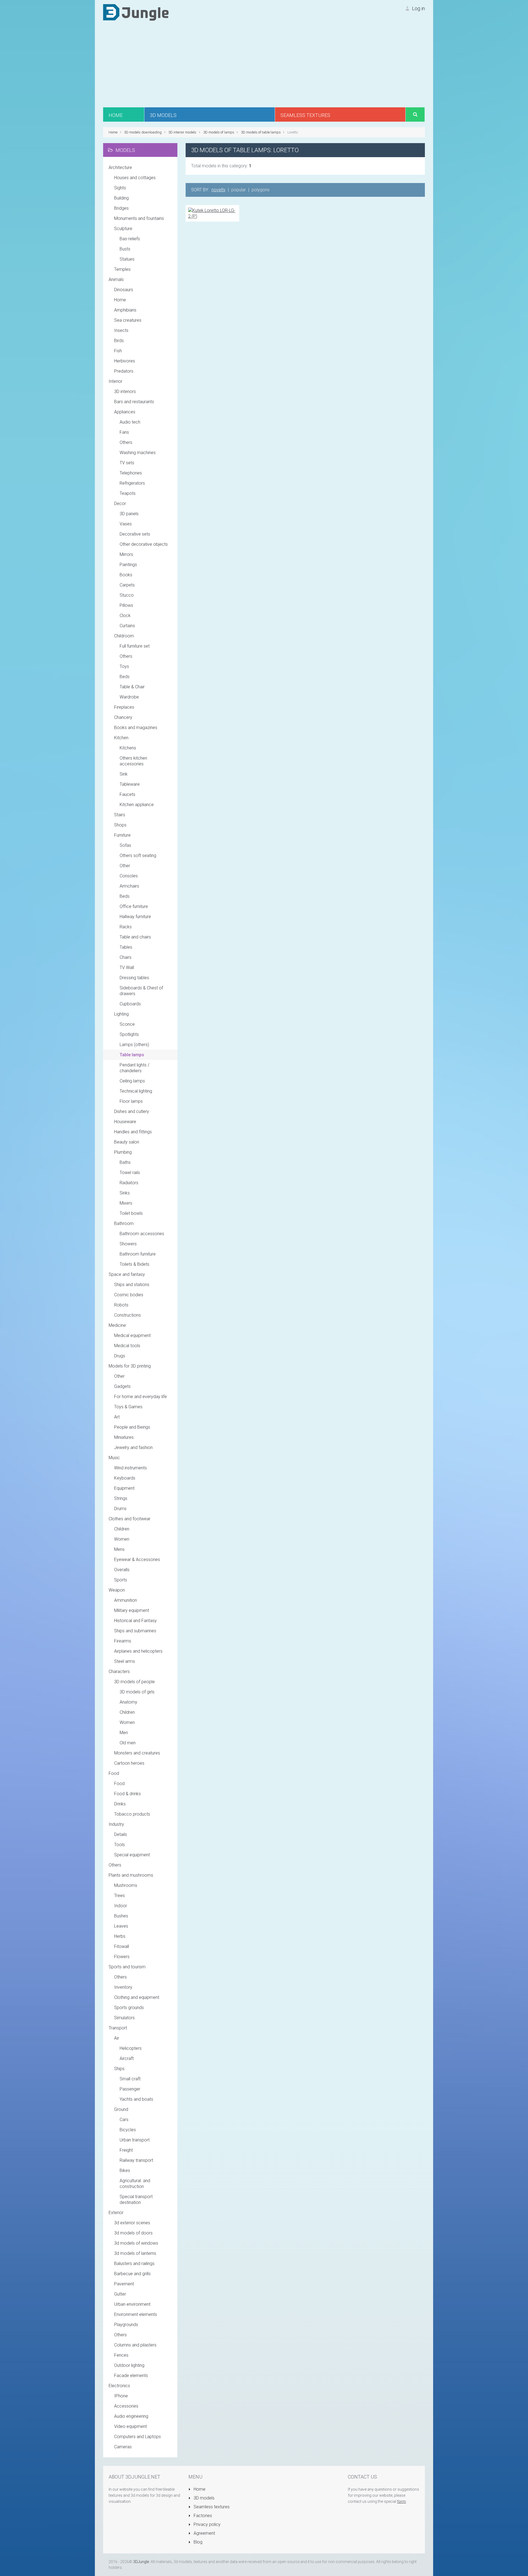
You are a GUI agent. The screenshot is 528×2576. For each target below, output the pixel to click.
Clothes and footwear (130, 1519)
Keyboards (125, 1478)
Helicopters (131, 2048)
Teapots (128, 493)
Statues (127, 259)
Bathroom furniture (138, 1254)
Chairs (126, 957)
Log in (418, 8)
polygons (261, 190)
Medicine (117, 1325)
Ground (121, 2109)
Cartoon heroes (129, 1763)
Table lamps (132, 1055)
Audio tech (130, 422)
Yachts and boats (136, 2099)
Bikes (125, 2170)
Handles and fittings (133, 1132)
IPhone (121, 2396)
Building (121, 198)
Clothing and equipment (137, 1997)
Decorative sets (135, 534)
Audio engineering (131, 2416)
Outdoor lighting (129, 2365)
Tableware (130, 784)
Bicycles (128, 2130)
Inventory (123, 1987)
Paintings (128, 565)
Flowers (122, 1957)
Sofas (125, 845)
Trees (119, 1896)
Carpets (127, 585)
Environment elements (136, 2314)
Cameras (123, 2447)
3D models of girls (137, 1692)
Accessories (126, 2406)
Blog (197, 2542)
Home (120, 300)
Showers (128, 1244)
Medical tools (127, 1346)
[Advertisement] (264, 66)
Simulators (124, 2018)
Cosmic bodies (129, 1295)
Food (114, 1773)
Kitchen (121, 738)
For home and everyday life (141, 1397)
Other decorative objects (144, 544)
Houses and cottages (135, 178)
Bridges (121, 208)
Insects (121, 330)
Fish (118, 351)
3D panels (129, 514)
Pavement (124, 2284)
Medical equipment (132, 1335)
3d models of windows (136, 2243)
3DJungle (141, 2562)
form (402, 2501)
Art (117, 1417)
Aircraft (127, 2058)
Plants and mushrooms (131, 1875)
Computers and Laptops (137, 2437)
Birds (119, 341)
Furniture (122, 835)
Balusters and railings (134, 2263)
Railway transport (136, 2160)
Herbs (120, 1936)
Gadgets (122, 1386)
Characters (119, 1672)
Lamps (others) (134, 1045)
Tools (119, 1845)
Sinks (125, 1193)
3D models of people (134, 1682)
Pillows (126, 605)
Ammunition (126, 1600)
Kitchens (128, 748)
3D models (204, 2498)
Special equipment (132, 1855)
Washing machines (138, 453)
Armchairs (129, 886)
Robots (121, 1305)
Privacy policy (207, 2524)
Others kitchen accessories (133, 761)
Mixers (126, 1203)
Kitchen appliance (137, 805)
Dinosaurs (124, 290)
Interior (116, 381)
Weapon (117, 1590)
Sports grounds (129, 2008)
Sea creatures (128, 320)
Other (125, 866)
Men (124, 1733)
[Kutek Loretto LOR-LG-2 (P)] (212, 213)
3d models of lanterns (135, 2253)
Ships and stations (132, 1285)
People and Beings (132, 1427)
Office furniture (134, 906)
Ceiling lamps (132, 1081)
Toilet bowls (131, 1213)
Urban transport (135, 2140)
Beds (125, 677)
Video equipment (130, 2426)
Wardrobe (129, 697)
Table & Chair (132, 687)
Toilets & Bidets (134, 1264)
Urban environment (132, 2304)
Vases (126, 524)
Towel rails (130, 1173)
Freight (126, 2150)
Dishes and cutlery (132, 1111)
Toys (124, 666)
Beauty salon (127, 1142)
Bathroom (124, 1223)
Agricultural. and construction (135, 2184)
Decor (120, 504)
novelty (218, 190)
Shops (120, 825)
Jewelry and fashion (133, 1447)
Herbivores (125, 361)
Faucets (127, 794)
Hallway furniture (135, 917)
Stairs (120, 815)
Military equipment (132, 1610)
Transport (118, 2028)
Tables (126, 947)
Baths (125, 1162)
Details (121, 1834)
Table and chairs (135, 937)
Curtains (127, 626)
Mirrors (126, 554)
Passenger (130, 2089)
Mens (119, 1549)
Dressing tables (134, 978)
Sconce (127, 1024)
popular (239, 190)
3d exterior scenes (132, 2223)
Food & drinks (127, 1794)
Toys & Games (128, 1407)
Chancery (123, 717)
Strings (121, 1498)
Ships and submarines (135, 1631)
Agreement (204, 2533)
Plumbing (123, 1152)
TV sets (127, 463)
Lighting (121, 1014)
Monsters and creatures (137, 1753)
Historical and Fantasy (135, 1621)
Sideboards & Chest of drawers (141, 991)
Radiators (129, 1183)
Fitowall (122, 1946)
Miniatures (124, 1437)
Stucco (127, 595)
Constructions (127, 1315)
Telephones (131, 473)
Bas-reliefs (130, 239)
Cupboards (130, 1004)
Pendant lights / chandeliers (134, 1068)
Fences (121, 2355)
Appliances (125, 412)
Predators (124, 371)
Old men (128, 1743)
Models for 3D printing (130, 1366)
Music (114, 1458)
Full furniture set (135, 646)
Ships (119, 2069)
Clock (125, 616)
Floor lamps (131, 1101)
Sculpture (123, 229)
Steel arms (125, 1661)
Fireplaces (124, 707)
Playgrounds (126, 2325)
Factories (202, 2516)
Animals (116, 279)
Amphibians (125, 310)
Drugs (120, 1356)
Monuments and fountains (139, 218)
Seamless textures (211, 2507)
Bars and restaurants (134, 402)
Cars (124, 2120)
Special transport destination (136, 2200)
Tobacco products (132, 1814)
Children (122, 1529)
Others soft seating (138, 856)
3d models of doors (133, 2233)
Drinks (120, 1804)
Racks (126, 927)
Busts (125, 249)
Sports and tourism (127, 1967)
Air (117, 2038)
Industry (116, 1824)
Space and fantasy (127, 1274)
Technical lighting (136, 1091)
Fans (124, 432)
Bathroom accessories (142, 1234)
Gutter (120, 2294)
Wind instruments (130, 1468)
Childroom (124, 636)
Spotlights (129, 1034)
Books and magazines (136, 728)
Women (122, 1539)
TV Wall (127, 968)
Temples (122, 269)
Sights (120, 188)
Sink (124, 774)
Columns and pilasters (135, 2345)
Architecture (120, 167)
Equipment (124, 1488)
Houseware (125, 1122)
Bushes (121, 1916)
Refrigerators (132, 483)
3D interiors (125, 391)
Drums (120, 1509)
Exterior (116, 2213)
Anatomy (128, 1702)
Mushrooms (126, 1885)
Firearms (123, 1641)
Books (126, 575)
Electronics (119, 2386)
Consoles (129, 876)
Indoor (121, 1906)
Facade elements (131, 2376)
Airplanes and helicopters (138, 1651)
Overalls (122, 1570)
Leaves (121, 1926)
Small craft (130, 2079)
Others (126, 442)
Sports (121, 1580)
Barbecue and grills (132, 2274)
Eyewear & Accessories (137, 1559)
